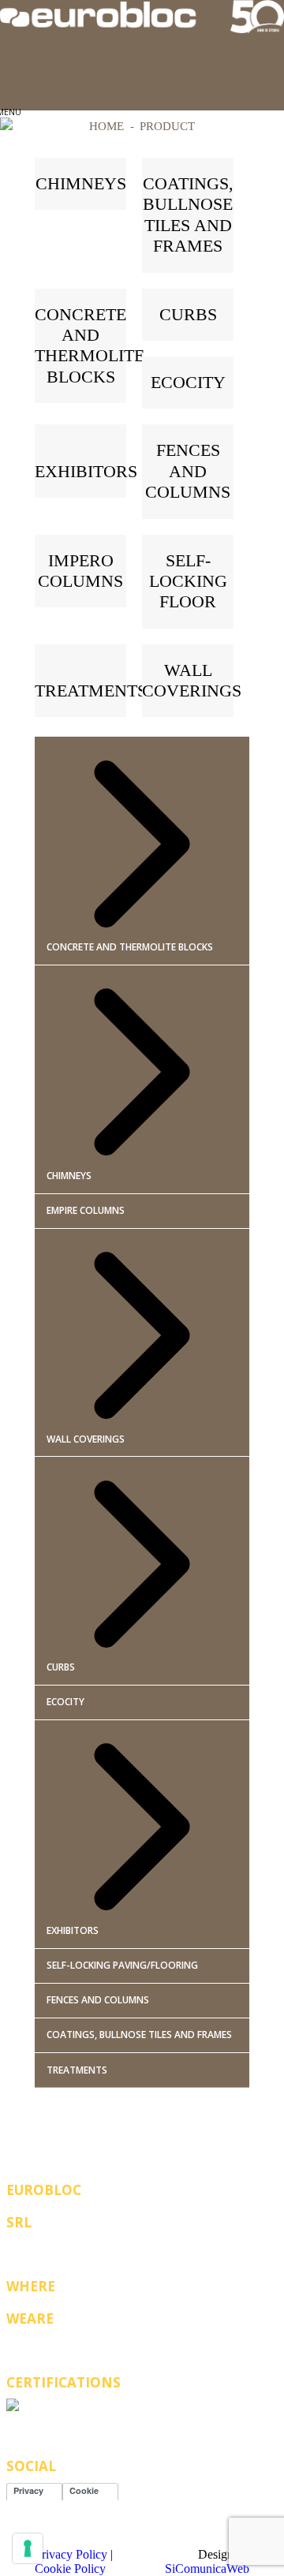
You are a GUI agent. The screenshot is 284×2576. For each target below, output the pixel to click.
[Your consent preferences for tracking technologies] (28, 2548)
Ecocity (188, 382)
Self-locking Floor (188, 581)
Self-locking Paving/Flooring (122, 1965)
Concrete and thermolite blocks (90, 345)
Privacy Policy (71, 2554)
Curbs (188, 314)
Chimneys (81, 183)
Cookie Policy (70, 2569)
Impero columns (80, 571)
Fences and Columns (98, 2000)
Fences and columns (188, 471)
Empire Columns (86, 1210)
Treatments (91, 691)
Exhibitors (86, 471)
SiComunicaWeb (207, 2569)
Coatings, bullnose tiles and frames (188, 215)
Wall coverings (192, 680)
